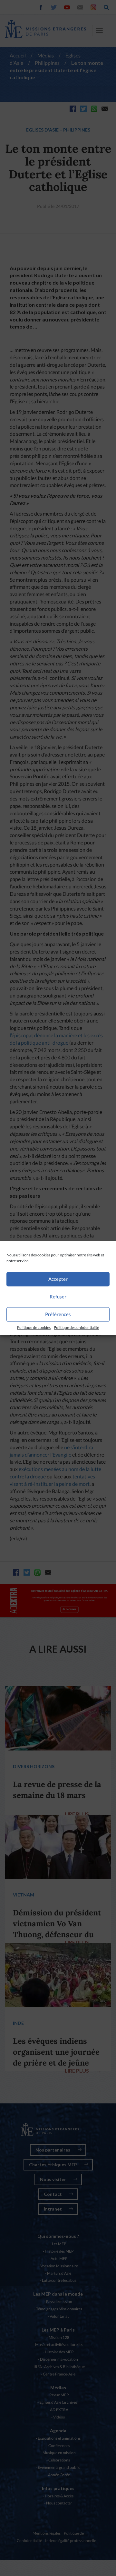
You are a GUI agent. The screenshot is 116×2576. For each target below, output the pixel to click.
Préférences (58, 1314)
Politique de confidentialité (76, 1327)
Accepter (58, 1279)
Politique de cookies (34, 1327)
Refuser (58, 1297)
